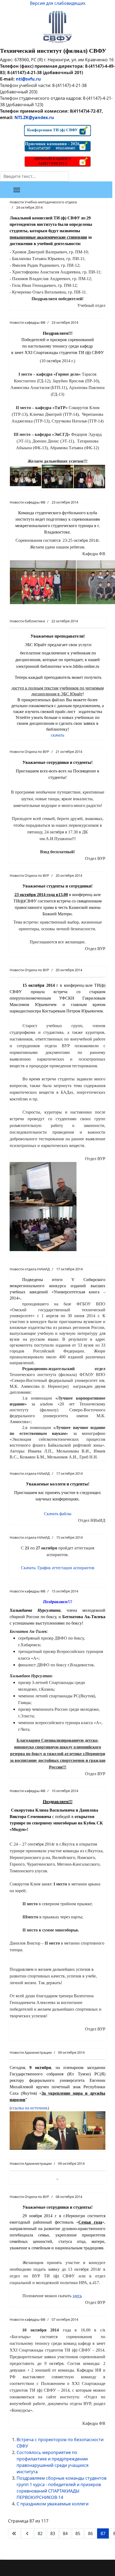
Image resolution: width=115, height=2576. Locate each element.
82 (40, 2533)
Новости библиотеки (27, 621)
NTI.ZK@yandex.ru (34, 117)
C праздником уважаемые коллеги (53, 2504)
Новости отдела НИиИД (30, 1269)
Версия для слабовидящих (58, 3)
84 (65, 2533)
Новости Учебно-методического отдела (43, 202)
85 (78, 2533)
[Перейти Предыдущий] (27, 2533)
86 (90, 2533)
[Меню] (17, 190)
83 (53, 2533)
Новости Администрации (31, 2052)
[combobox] (34, 176)
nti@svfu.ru (28, 79)
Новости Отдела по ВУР (29, 752)
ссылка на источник (29, 2108)
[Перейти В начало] (14, 2533)
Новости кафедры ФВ (27, 322)
